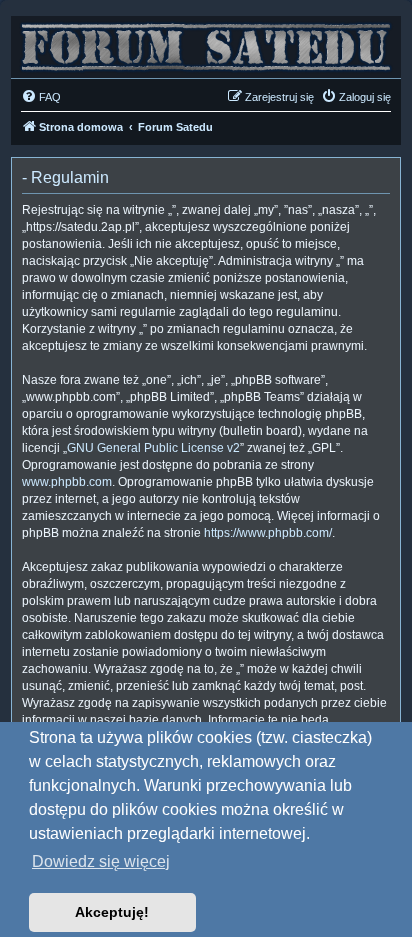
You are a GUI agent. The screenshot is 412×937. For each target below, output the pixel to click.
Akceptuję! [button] (112, 912)
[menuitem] (41, 97)
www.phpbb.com (67, 482)
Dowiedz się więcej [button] (101, 861)
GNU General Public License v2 (153, 448)
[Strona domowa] (206, 42)
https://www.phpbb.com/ (268, 533)
